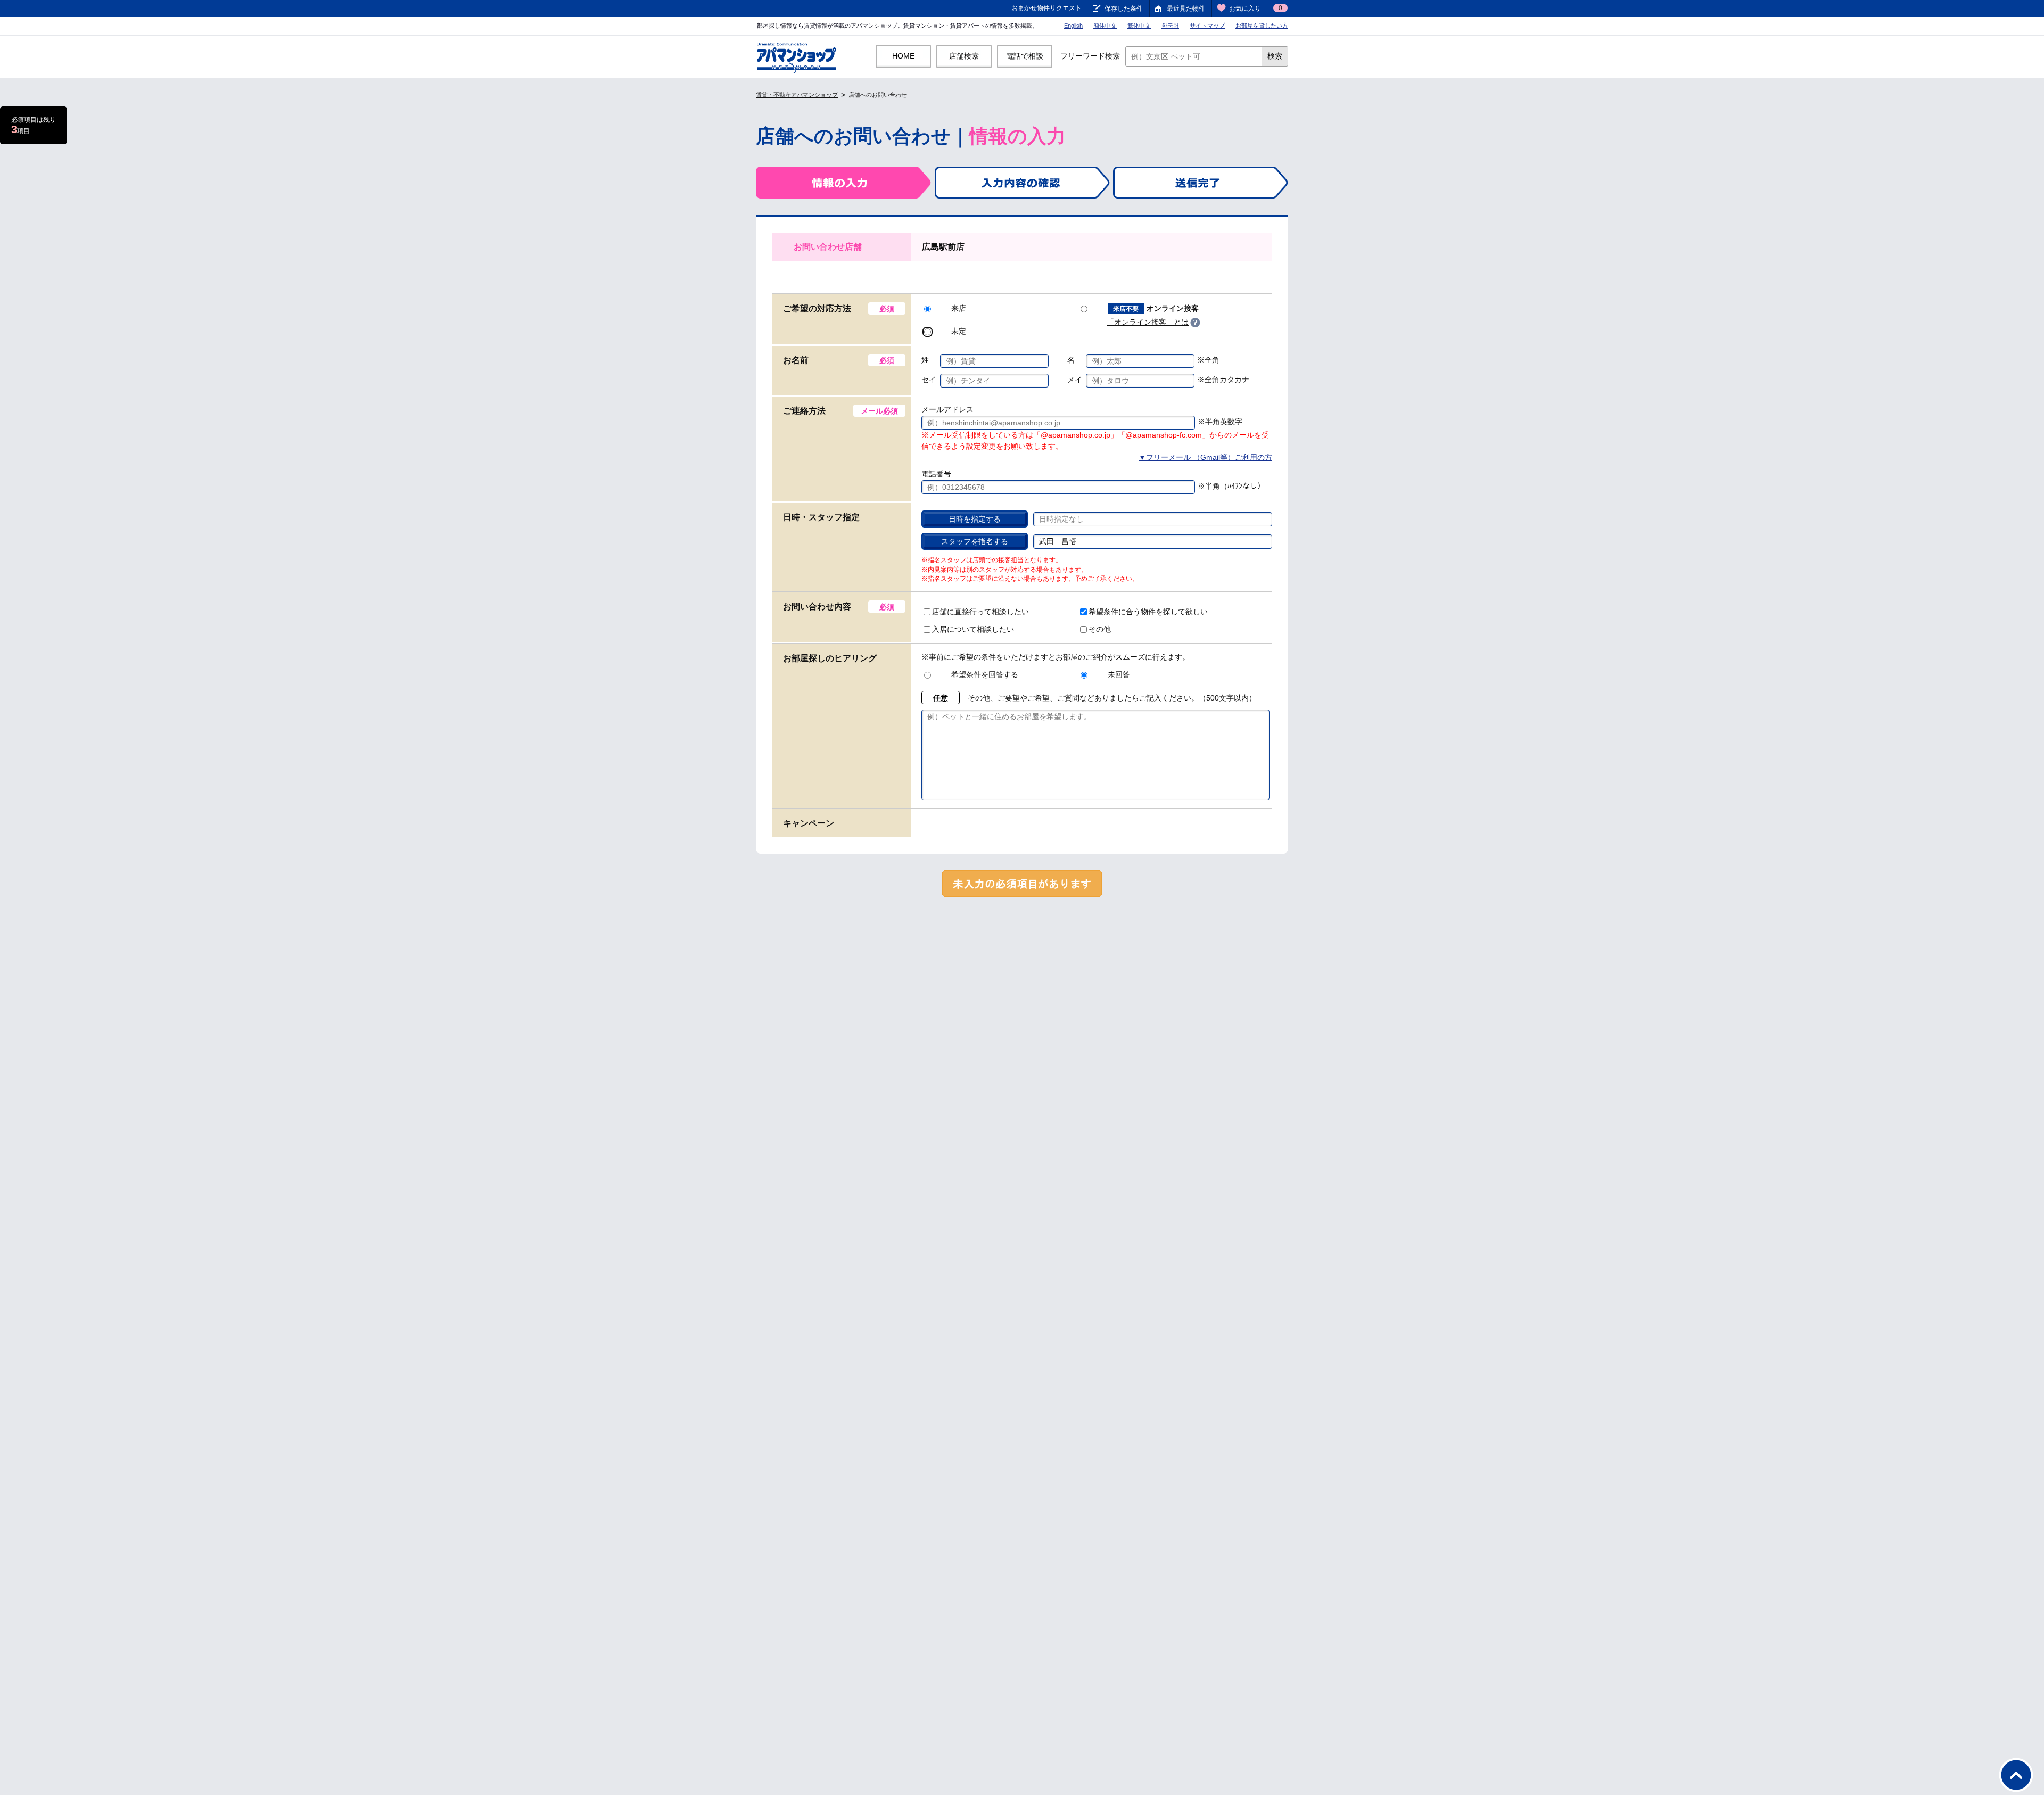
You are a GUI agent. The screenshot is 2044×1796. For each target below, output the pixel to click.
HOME (903, 56)
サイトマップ (1207, 26)
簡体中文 (1105, 26)
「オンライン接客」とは (1148, 322)
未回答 (1119, 674)
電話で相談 (1025, 56)
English (1073, 26)
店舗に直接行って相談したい (980, 612)
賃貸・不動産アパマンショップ (797, 95)
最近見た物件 (1186, 9)
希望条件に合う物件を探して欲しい (1148, 612)
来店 (959, 308)
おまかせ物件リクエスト (1046, 8)
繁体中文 (1139, 26)
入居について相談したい (973, 629)
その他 (1100, 629)
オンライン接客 (1156, 308)
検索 (1275, 56)
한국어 (1170, 26)
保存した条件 (1124, 9)
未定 (959, 331)
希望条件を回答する (985, 674)
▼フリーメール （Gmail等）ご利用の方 (1205, 457)
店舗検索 (964, 56)
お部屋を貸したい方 (1262, 26)
